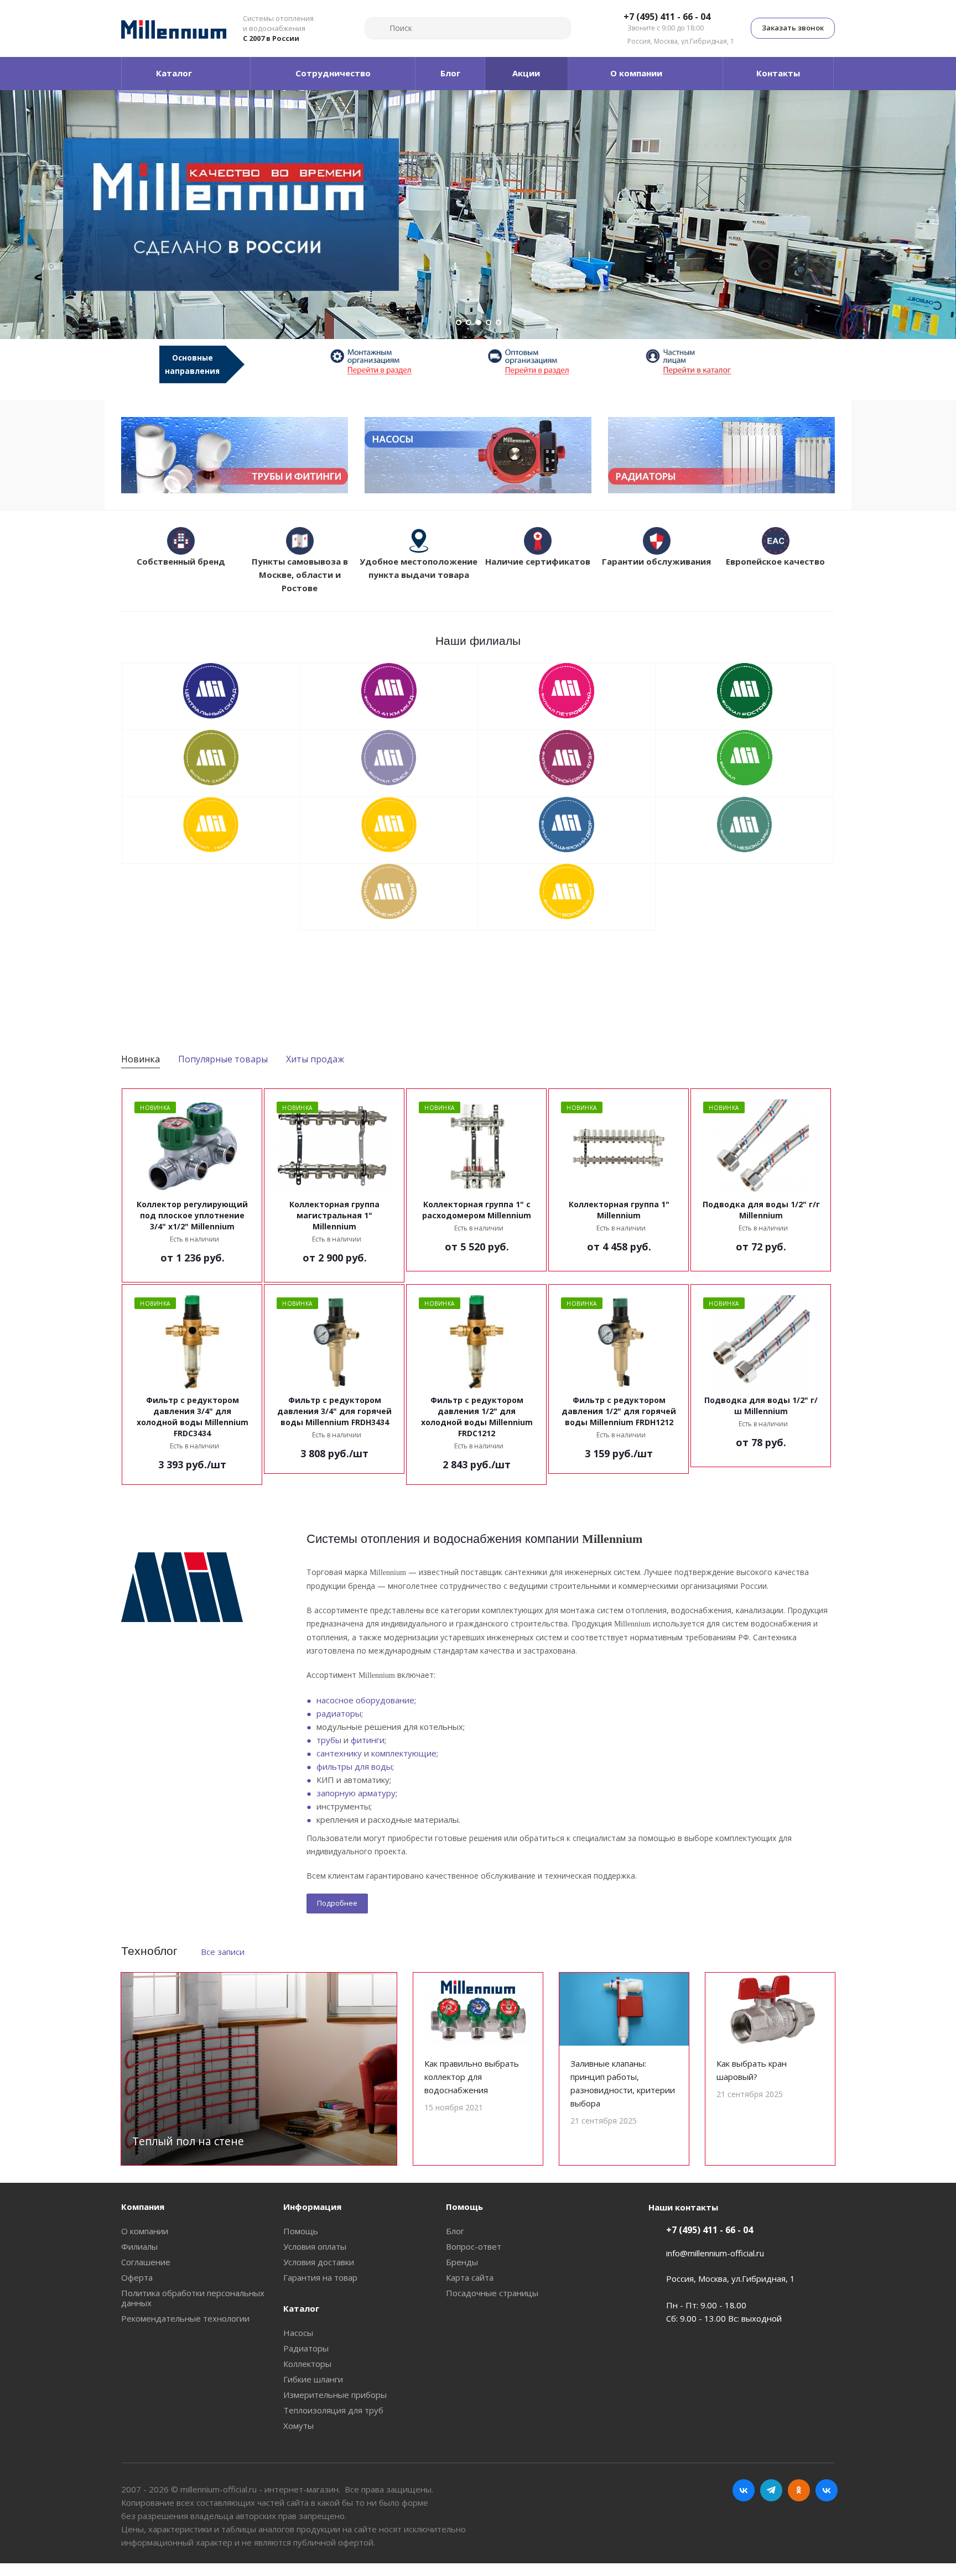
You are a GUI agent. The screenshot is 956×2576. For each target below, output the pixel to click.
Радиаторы (306, 2348)
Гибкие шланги (313, 2379)
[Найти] (378, 28)
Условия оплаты (315, 2246)
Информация (312, 2207)
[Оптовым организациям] (557, 361)
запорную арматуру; (357, 1793)
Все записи (223, 1952)
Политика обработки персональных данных (193, 2298)
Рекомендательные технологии (185, 2318)
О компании (145, 2231)
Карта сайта (470, 2277)
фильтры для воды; (355, 1766)
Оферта (137, 2277)
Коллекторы (307, 2364)
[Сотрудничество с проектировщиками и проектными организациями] (715, 361)
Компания (143, 2207)
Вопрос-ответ (474, 2246)
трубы (329, 1740)
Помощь (301, 2231)
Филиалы (139, 2246)
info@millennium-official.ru (715, 2253)
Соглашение (146, 2262)
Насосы (298, 2333)
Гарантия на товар (320, 2277)
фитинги (368, 1740)
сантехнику (339, 1753)
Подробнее (337, 1903)
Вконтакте (744, 2490)
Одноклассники (799, 2490)
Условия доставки (319, 2262)
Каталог (301, 2308)
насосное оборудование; (366, 1700)
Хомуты (298, 2426)
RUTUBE (827, 2490)
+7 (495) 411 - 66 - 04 (667, 17)
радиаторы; (340, 1713)
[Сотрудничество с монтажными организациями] (399, 361)
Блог (455, 2231)
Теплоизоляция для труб (333, 2410)
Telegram (771, 2490)
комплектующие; (405, 1753)
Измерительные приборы (335, 2395)
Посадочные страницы (492, 2293)
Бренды (462, 2262)
